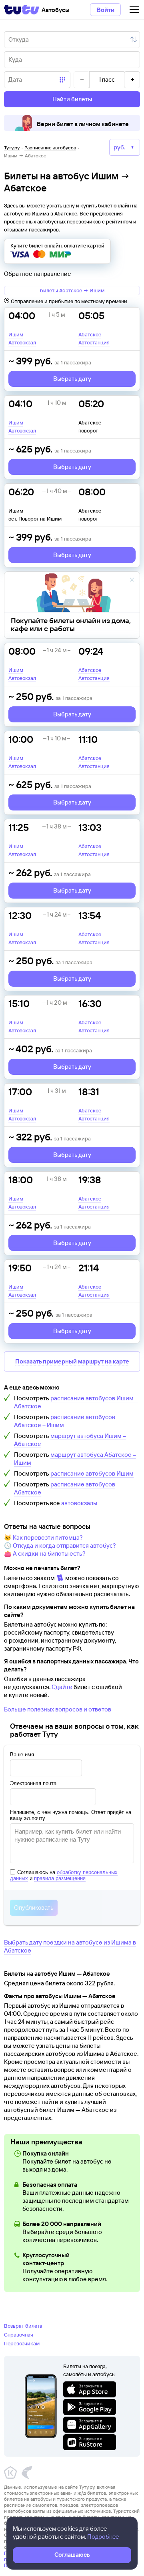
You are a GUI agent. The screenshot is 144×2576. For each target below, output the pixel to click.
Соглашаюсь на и (64, 1875)
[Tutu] (22, 10)
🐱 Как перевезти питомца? (43, 1537)
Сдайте (62, 1687)
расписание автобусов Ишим (92, 1473)
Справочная (19, 2335)
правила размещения (60, 1878)
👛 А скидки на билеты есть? (45, 1553)
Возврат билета (23, 2326)
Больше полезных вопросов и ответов (58, 1709)
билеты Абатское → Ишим (72, 290)
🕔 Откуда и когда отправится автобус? (60, 1545)
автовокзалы (79, 1503)
